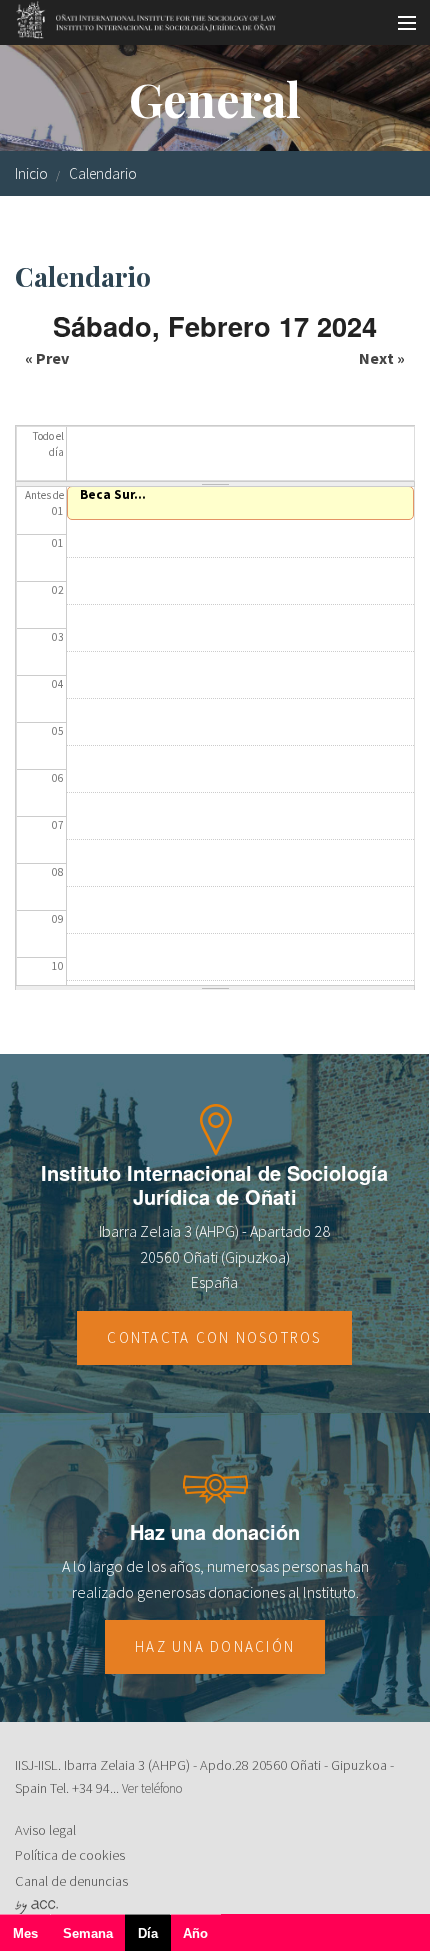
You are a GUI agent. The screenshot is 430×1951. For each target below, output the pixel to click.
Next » (382, 358)
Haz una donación (215, 1646)
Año (195, 1933)
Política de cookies (70, 1855)
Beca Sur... (113, 494)
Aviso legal (45, 1830)
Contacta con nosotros (214, 1337)
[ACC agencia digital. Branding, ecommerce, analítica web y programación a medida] (36, 1906)
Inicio (31, 173)
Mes (25, 1933)
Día (154, 1938)
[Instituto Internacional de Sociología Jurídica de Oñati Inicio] (139, 17)
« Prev (47, 358)
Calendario (103, 173)
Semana (88, 1933)
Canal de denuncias (71, 1881)
